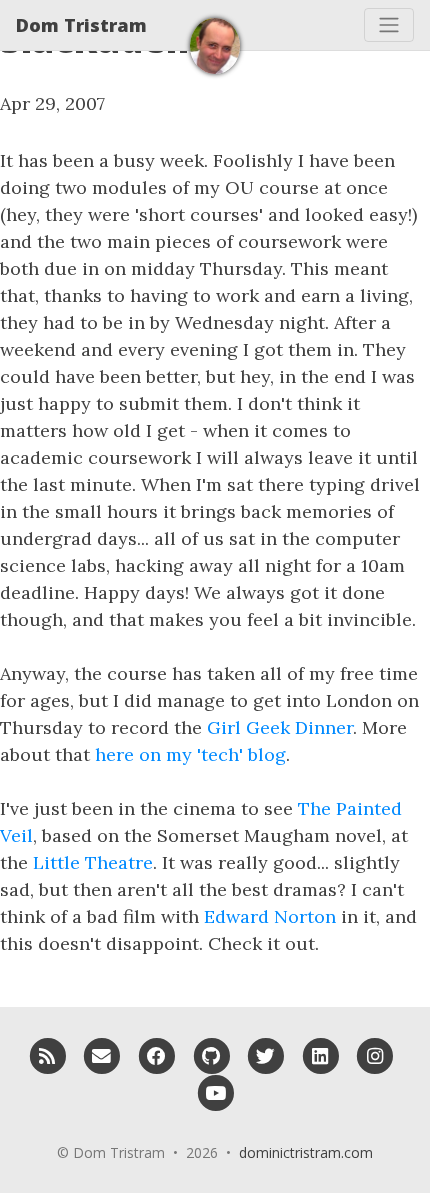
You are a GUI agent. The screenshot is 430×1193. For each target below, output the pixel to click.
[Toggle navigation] (389, 25)
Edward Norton (270, 916)
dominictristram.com (306, 1152)
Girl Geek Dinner (280, 727)
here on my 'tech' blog (190, 754)
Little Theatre (93, 862)
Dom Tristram (81, 25)
